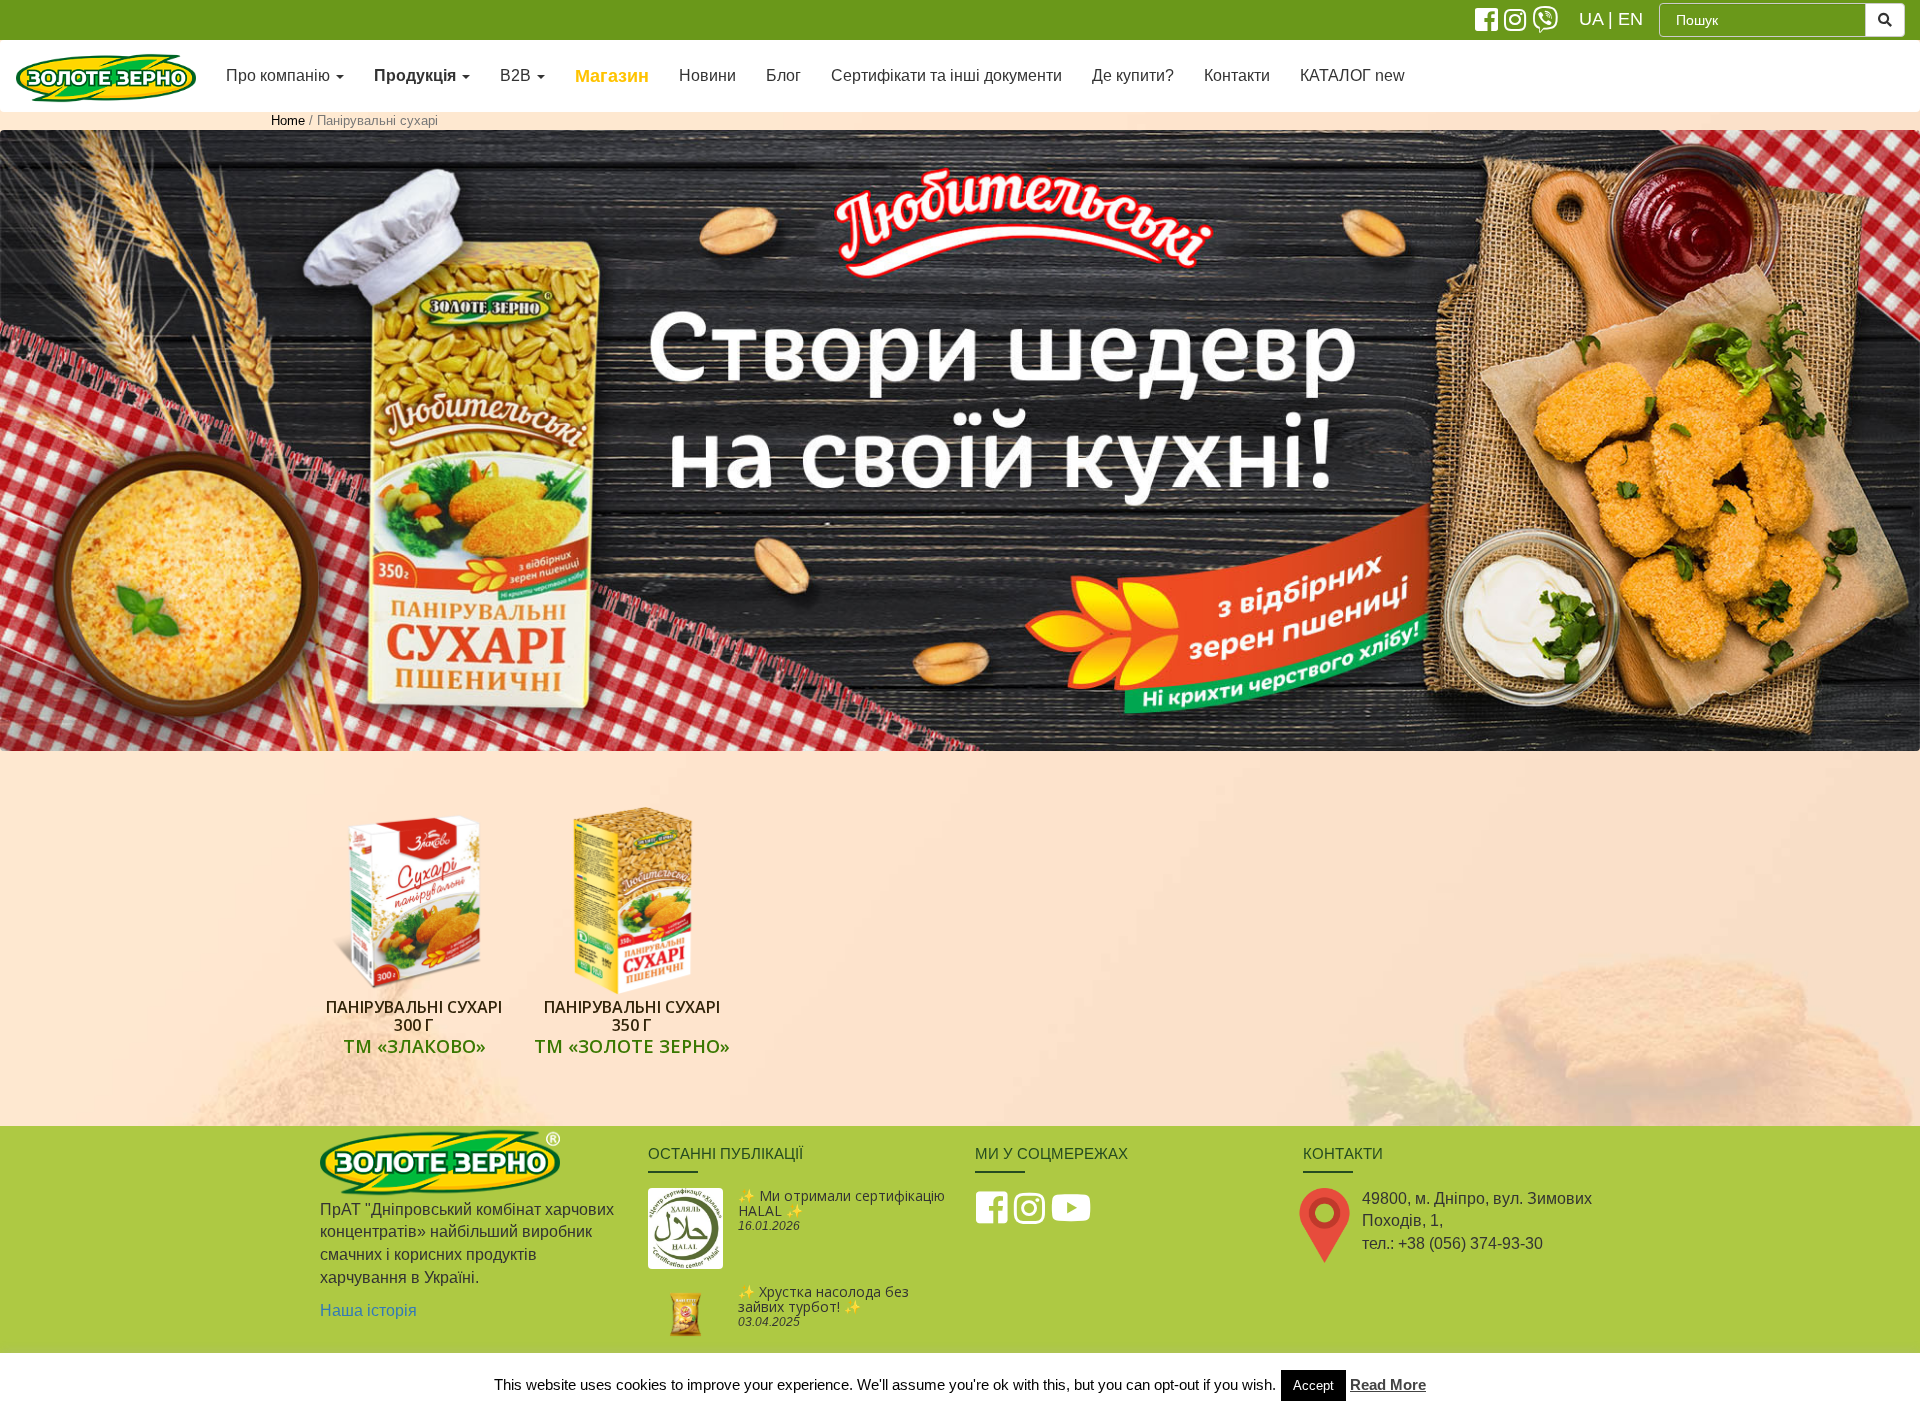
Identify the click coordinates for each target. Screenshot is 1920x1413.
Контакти (1237, 75)
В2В (517, 75)
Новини (707, 75)
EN (1630, 19)
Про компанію (280, 75)
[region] (960, 440)
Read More (1388, 1384)
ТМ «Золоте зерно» (632, 1046)
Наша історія (368, 1310)
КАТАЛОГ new (1352, 75)
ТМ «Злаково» (414, 1046)
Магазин (612, 76)
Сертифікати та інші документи (946, 75)
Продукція (417, 75)
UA (1591, 19)
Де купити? (1133, 75)
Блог (783, 75)
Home (288, 120)
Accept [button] (1313, 1385)
